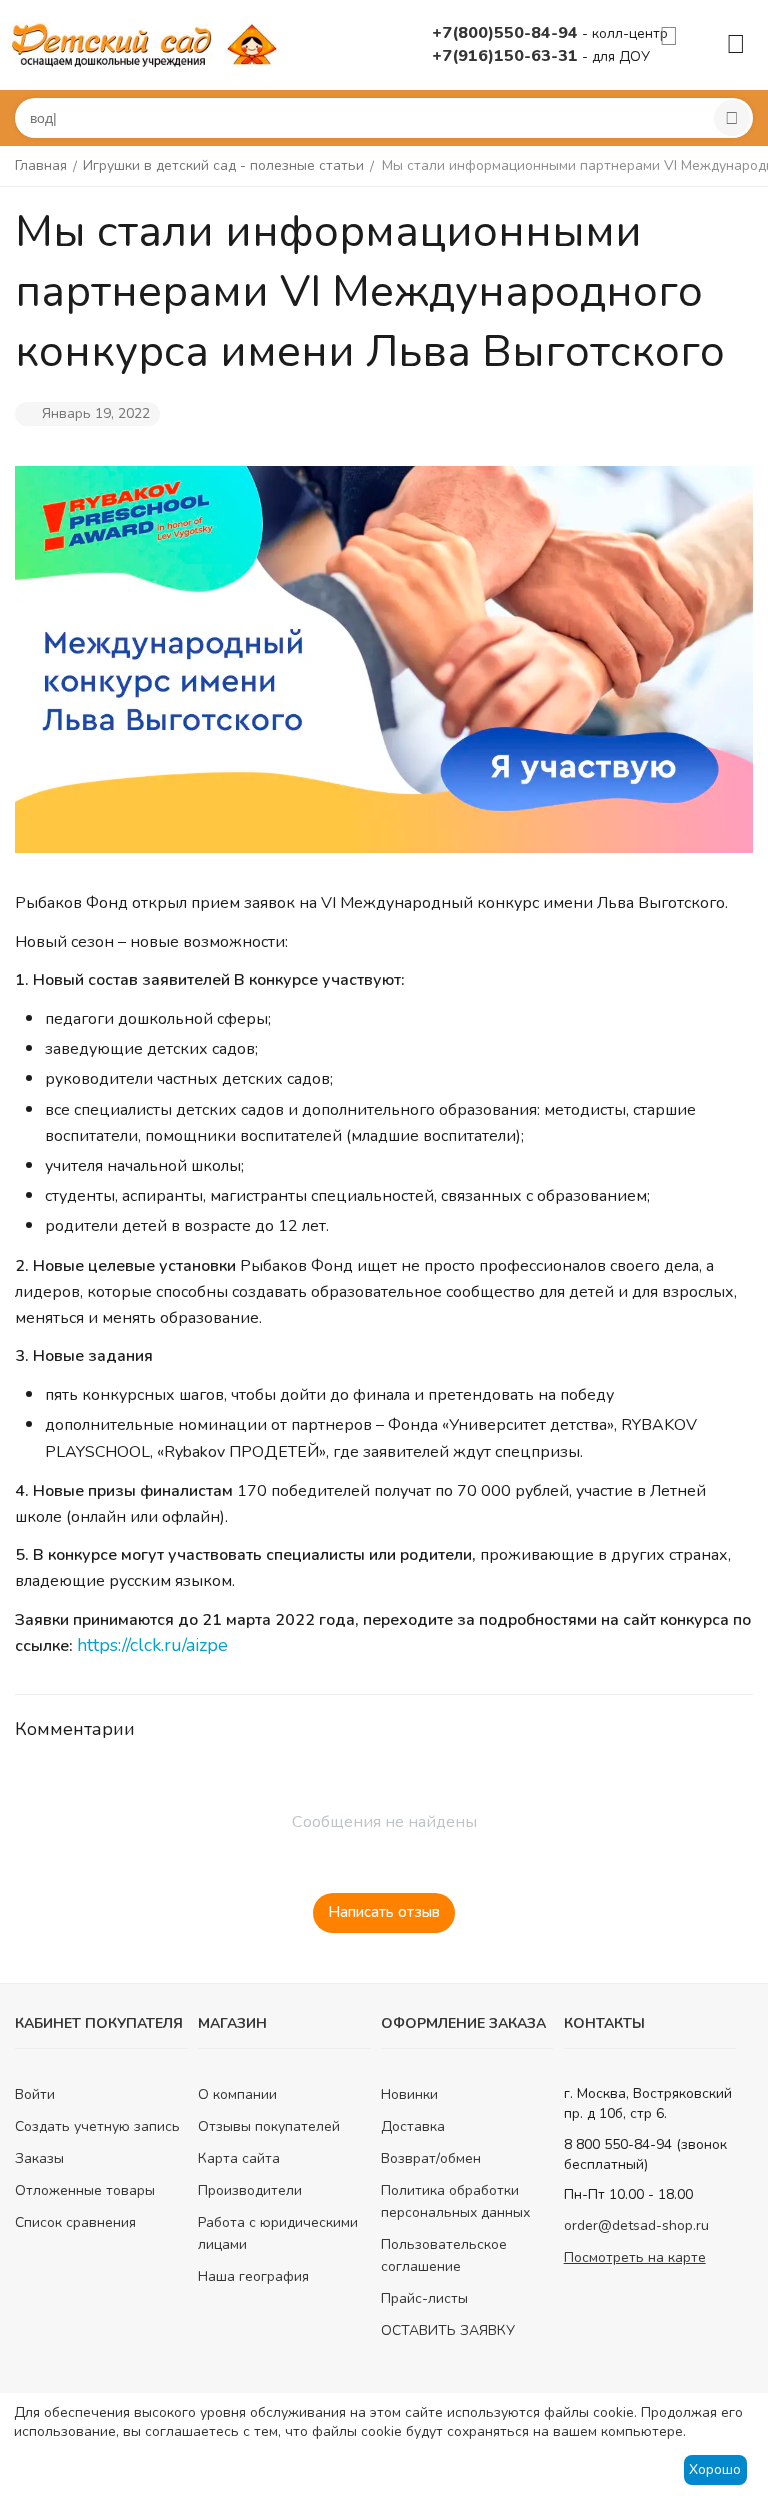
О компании (237, 2094)
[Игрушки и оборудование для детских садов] (148, 43)
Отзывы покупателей (269, 2126)
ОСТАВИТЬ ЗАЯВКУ (448, 2330)
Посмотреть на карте (635, 2257)
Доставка (413, 2126)
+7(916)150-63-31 (507, 56)
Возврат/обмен (431, 2158)
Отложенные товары (85, 2190)
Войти (35, 2094)
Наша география (253, 2276)
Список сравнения (75, 2222)
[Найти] (732, 118)
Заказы (39, 2158)
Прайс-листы (424, 2298)
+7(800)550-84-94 (507, 33)
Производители (250, 2190)
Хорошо (715, 2469)
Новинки (409, 2094)
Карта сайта (239, 2158)
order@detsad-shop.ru (636, 2225)
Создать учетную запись (97, 2126)
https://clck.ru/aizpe (152, 1645)
